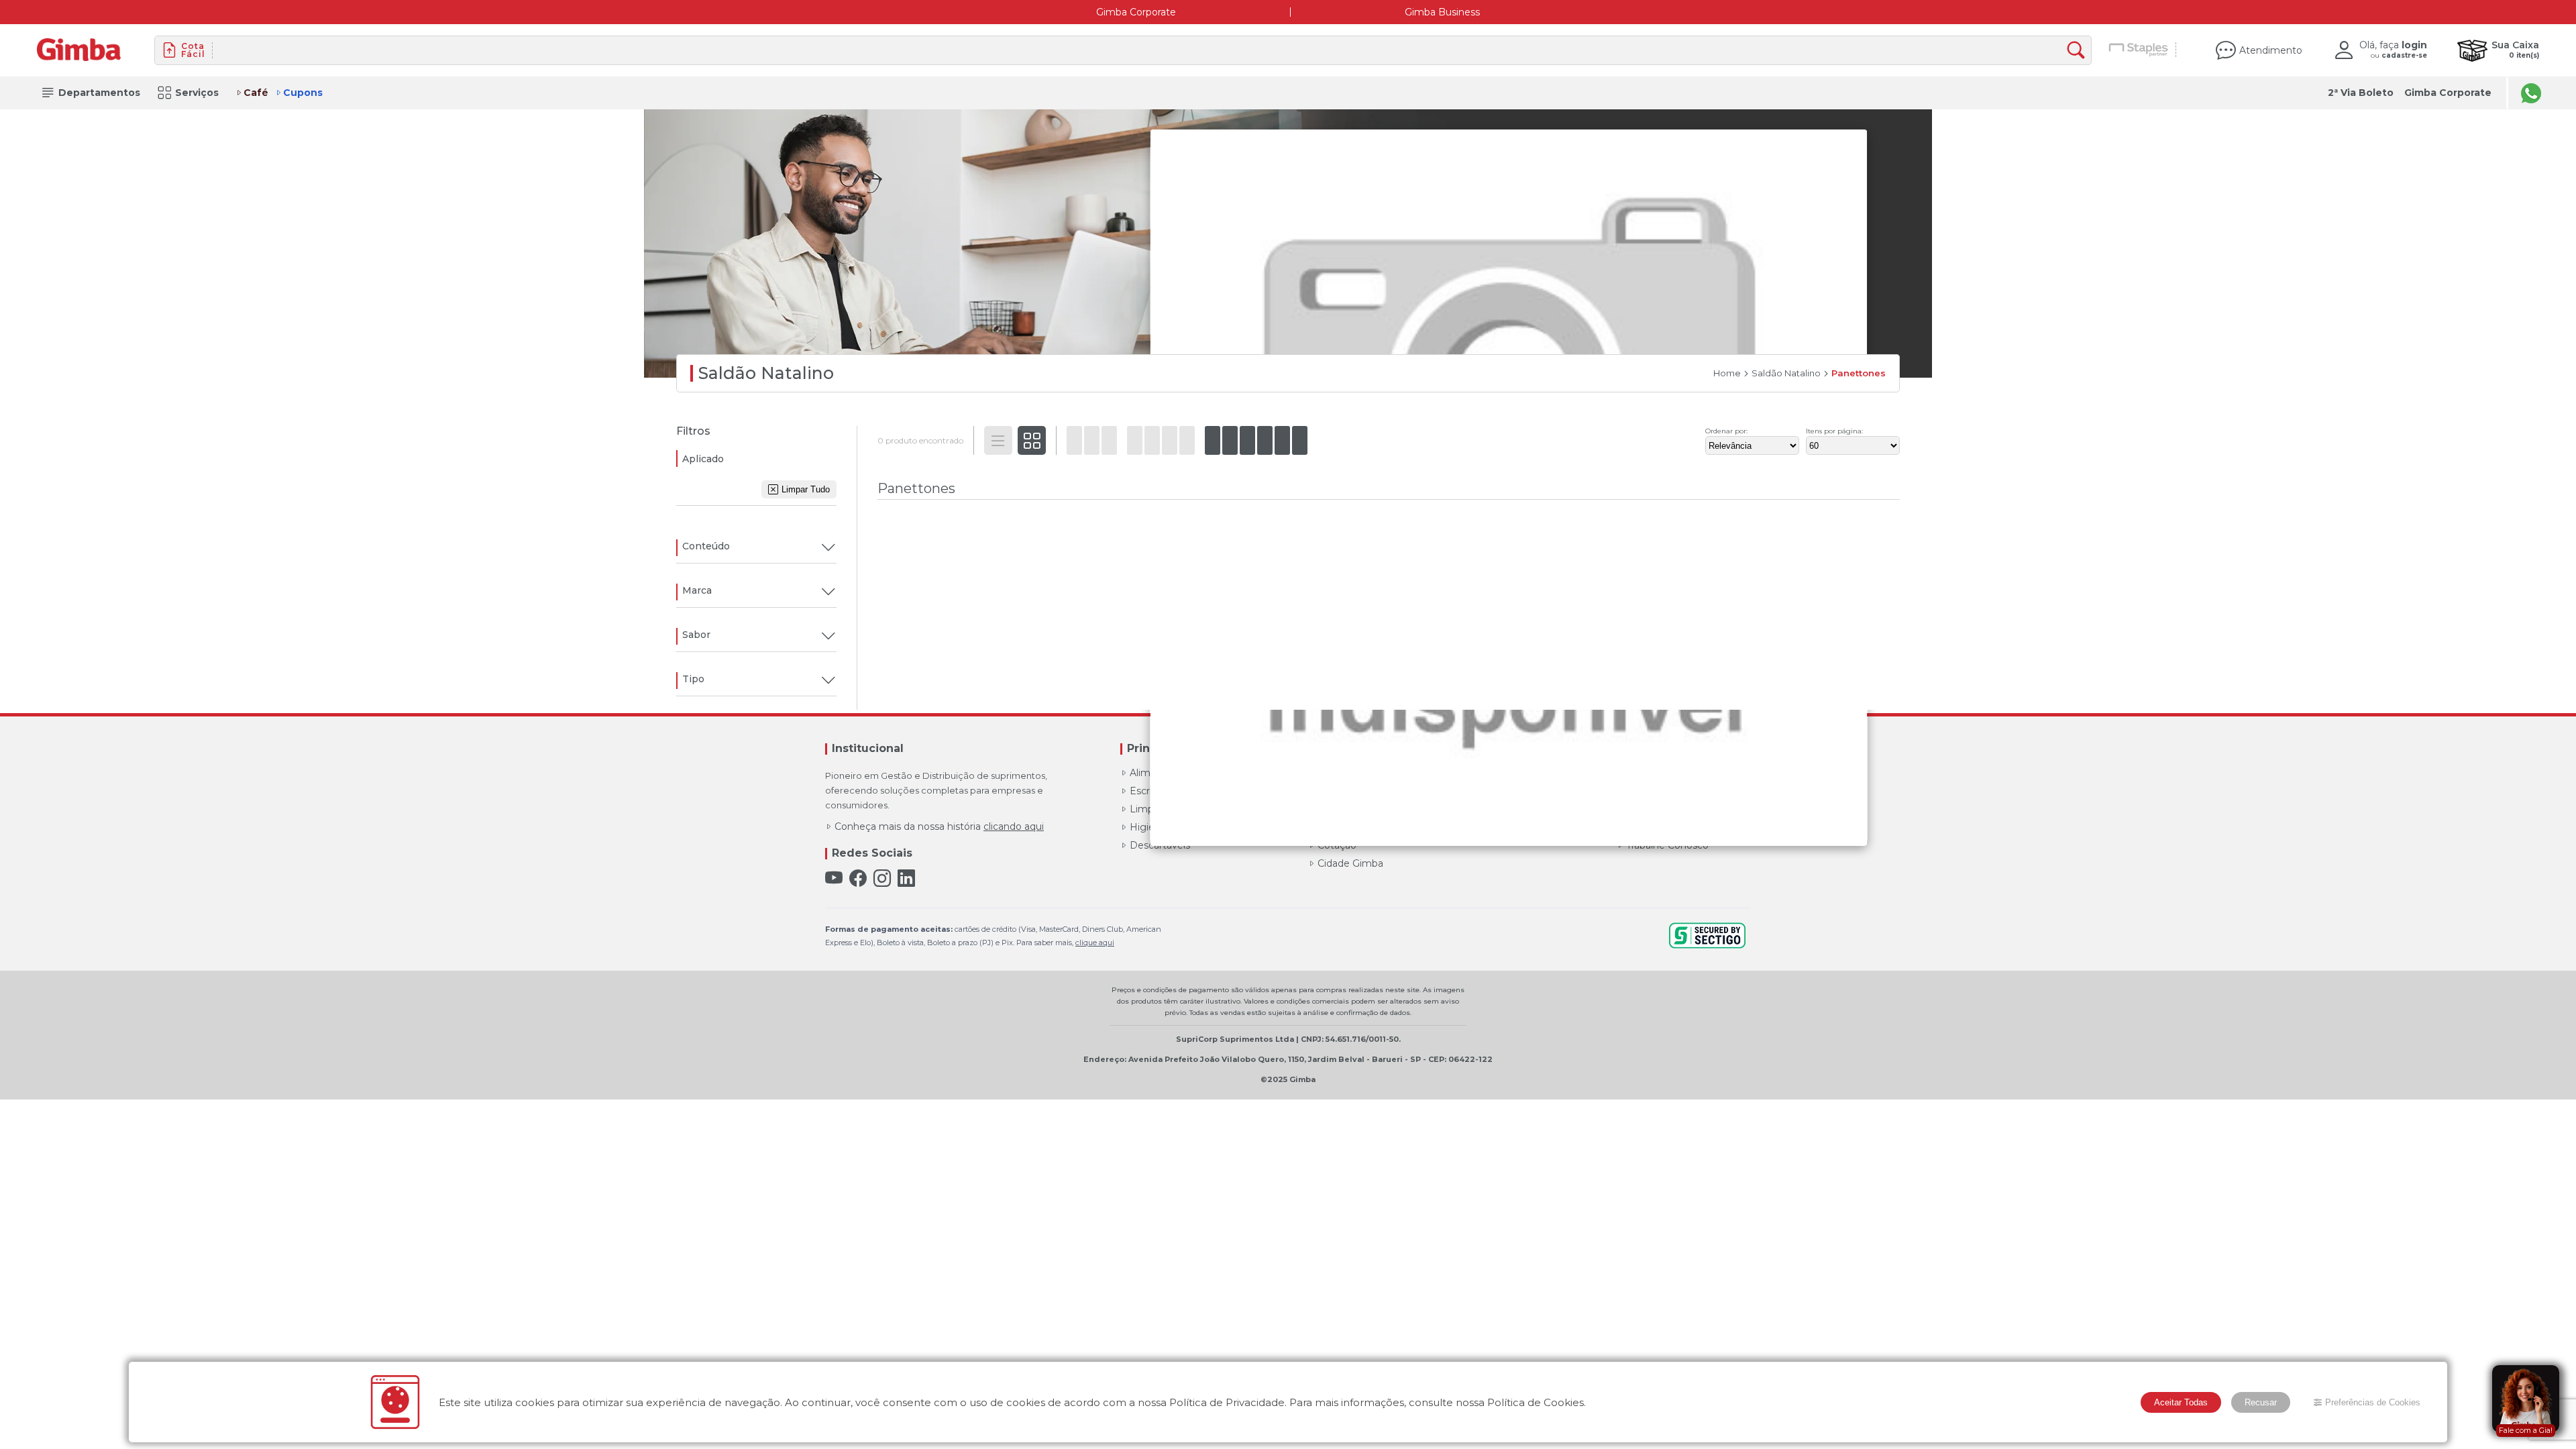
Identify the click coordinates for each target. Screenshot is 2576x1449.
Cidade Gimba (1350, 863)
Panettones (1859, 373)
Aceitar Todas (2181, 1402)
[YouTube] (834, 878)
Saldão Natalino (1786, 373)
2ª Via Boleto (2361, 93)
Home (1727, 373)
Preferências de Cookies (2373, 1402)
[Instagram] (882, 878)
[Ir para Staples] (2139, 50)
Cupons (303, 93)
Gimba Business (1442, 12)
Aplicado (703, 459)
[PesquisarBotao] (2079, 51)
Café (256, 93)
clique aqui (1095, 943)
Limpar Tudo (806, 489)
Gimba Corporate (1136, 12)
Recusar (2261, 1402)
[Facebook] (858, 878)
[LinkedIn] (906, 878)
